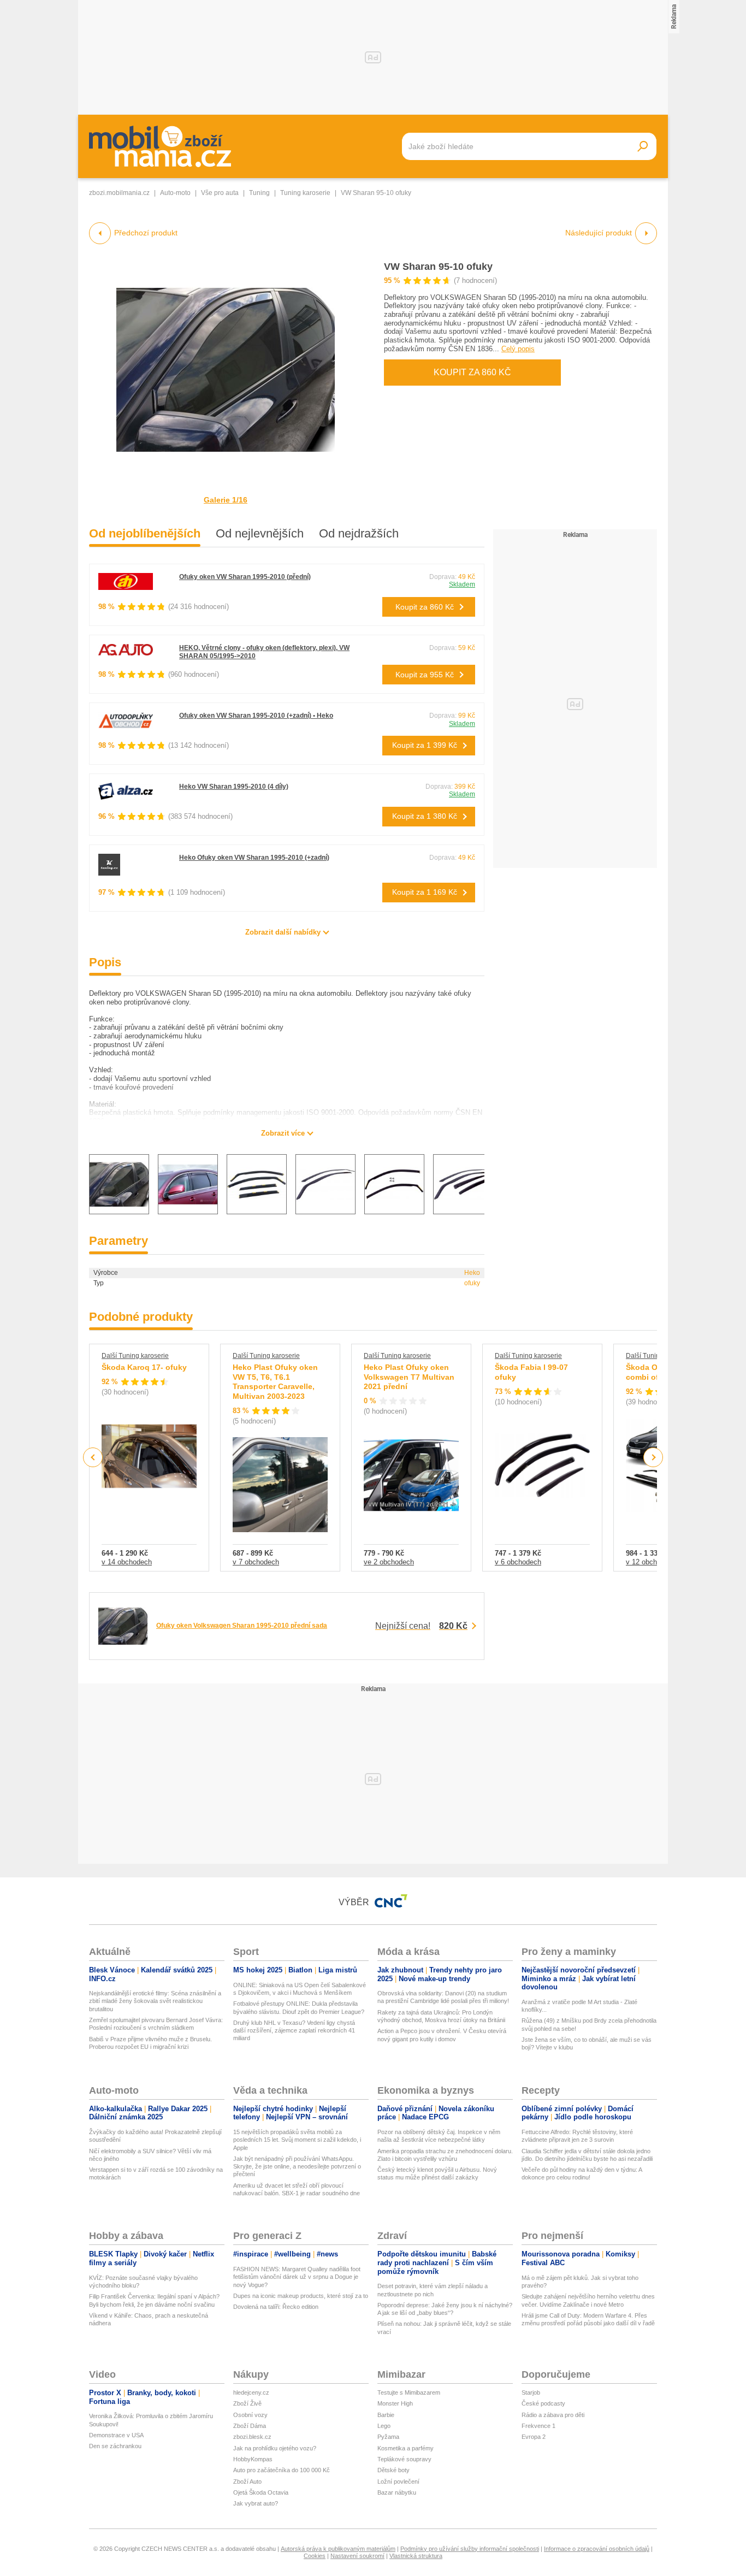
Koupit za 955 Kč (425, 675)
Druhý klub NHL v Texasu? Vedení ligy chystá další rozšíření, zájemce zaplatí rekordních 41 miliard (294, 2031)
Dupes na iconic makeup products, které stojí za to (301, 2296)
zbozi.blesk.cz (252, 2437)
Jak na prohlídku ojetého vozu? (275, 2448)
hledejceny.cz (251, 2392)
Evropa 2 (534, 2437)
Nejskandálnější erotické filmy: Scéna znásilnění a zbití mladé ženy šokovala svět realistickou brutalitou (155, 2001)
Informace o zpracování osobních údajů (597, 2549)
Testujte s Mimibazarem (409, 2392)
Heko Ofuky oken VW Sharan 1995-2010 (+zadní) (254, 858)
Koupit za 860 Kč (472, 372)
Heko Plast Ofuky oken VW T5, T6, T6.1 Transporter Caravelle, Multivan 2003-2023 (275, 1382)
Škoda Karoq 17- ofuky (144, 1367)
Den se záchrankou (115, 2446)
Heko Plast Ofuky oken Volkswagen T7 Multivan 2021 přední (409, 1377)
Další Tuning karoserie (135, 1356)
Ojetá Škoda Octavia (261, 2492)
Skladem (462, 584)
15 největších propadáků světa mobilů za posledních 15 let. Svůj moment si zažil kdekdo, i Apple (297, 2140)
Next (653, 1458)
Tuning (259, 193)
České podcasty (543, 2403)
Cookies (315, 2556)
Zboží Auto (247, 2482)
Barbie (386, 2415)
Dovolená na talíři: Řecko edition (276, 2307)
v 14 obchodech (127, 1562)
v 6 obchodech (518, 1562)
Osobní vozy (250, 2415)
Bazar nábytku (397, 2492)
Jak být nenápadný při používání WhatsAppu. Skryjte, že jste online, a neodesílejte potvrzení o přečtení (297, 2167)
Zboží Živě (247, 2403)
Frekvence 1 (538, 2426)
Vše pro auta (220, 193)
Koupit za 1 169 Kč (425, 892)
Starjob (531, 2392)
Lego (384, 2426)
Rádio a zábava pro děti (553, 2415)
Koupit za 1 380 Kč (425, 816)
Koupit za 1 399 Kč (425, 745)
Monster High (395, 2403)
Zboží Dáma (250, 2426)
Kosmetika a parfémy (405, 2448)
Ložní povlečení (398, 2482)
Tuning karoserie (305, 193)
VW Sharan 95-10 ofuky (438, 267)
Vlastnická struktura (416, 2556)
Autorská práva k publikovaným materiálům (338, 2549)
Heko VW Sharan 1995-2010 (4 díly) (234, 787)
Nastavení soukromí (357, 2556)
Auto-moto (175, 193)
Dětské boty (393, 2470)
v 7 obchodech (256, 1562)
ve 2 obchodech (389, 1562)
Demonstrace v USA (116, 2435)
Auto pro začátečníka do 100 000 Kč (282, 2470)
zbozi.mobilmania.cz (119, 193)
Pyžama (388, 2437)
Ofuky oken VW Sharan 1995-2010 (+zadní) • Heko (256, 716)
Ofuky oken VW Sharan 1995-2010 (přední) (245, 577)
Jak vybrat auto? (256, 2503)
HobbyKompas (253, 2459)
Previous (93, 1457)
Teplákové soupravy (404, 2459)
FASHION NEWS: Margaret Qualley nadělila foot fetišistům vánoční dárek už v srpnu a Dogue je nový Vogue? (297, 2277)
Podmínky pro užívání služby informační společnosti (470, 2549)
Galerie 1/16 (226, 500)
